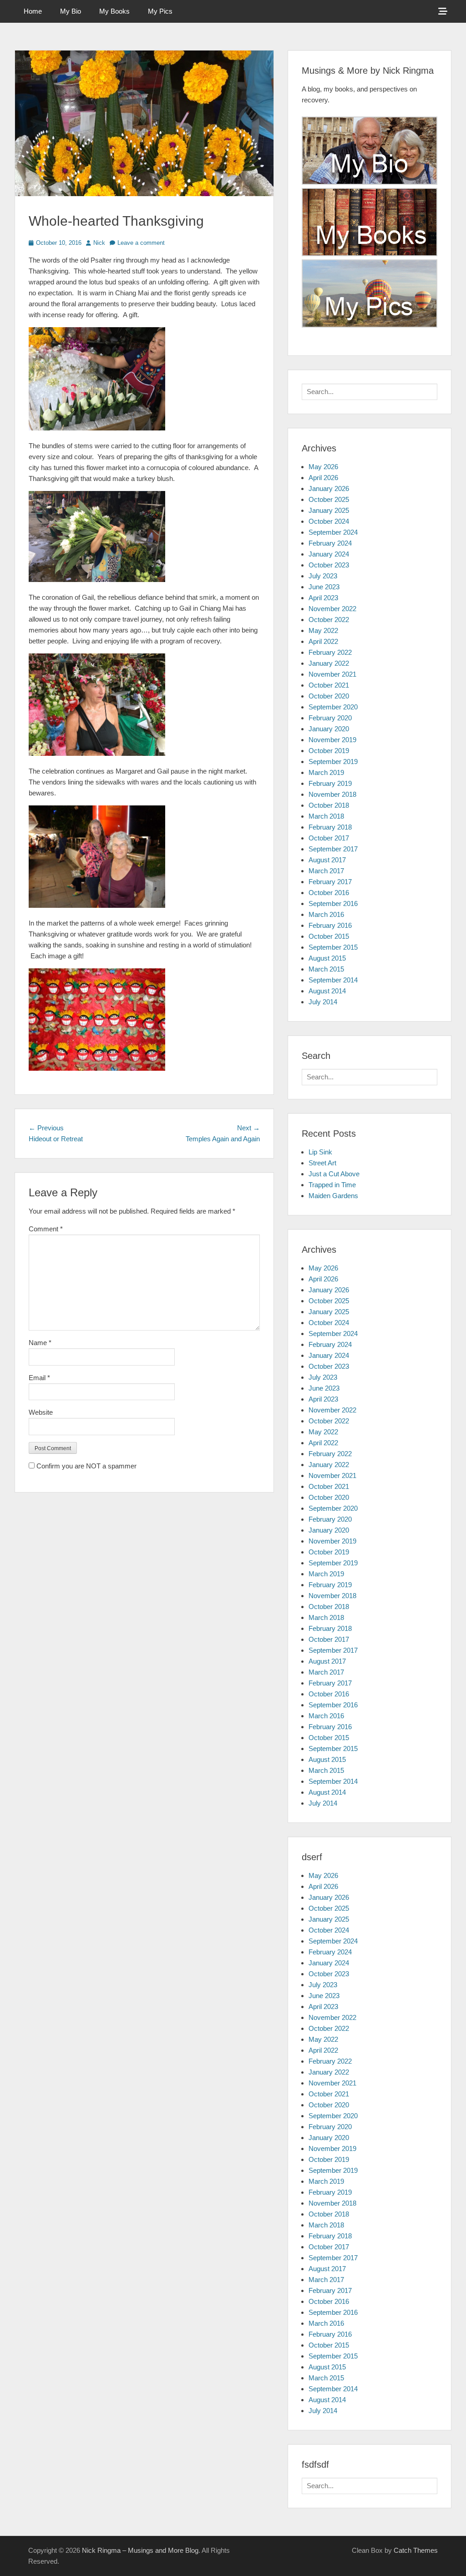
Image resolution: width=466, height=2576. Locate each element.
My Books (114, 11)
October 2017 (329, 838)
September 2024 (333, 532)
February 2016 (330, 925)
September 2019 (333, 762)
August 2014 (327, 991)
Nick (99, 243)
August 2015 (327, 958)
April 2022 (323, 641)
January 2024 (329, 554)
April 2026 (323, 478)
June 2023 (324, 587)
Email (39, 1378)
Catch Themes (416, 2550)
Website (41, 1412)
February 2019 (330, 783)
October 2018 (329, 805)
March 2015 (326, 969)
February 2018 (330, 827)
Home (33, 11)
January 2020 (329, 729)
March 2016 (326, 914)
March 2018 (326, 816)
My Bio (71, 11)
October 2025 (329, 499)
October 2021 (329, 685)
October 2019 (329, 751)
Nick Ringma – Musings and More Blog (140, 2550)
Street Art (322, 1163)
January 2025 (329, 510)
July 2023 (323, 576)
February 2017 (330, 882)
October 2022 (329, 620)
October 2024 (329, 521)
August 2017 (327, 860)
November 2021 (332, 674)
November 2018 (332, 794)
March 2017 (326, 871)
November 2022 (332, 609)
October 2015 (329, 936)
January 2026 (329, 488)
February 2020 (330, 718)
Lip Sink (320, 1152)
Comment (46, 1229)
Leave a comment (141, 243)
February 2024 (330, 543)
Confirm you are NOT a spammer (86, 1466)
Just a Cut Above (334, 1174)
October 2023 (329, 565)
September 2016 (333, 903)
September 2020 (333, 707)
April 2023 (323, 598)
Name (40, 1343)
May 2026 (323, 467)
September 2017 (333, 849)
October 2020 (329, 696)
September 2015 (333, 947)
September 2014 (333, 980)
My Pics (160, 11)
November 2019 (332, 740)
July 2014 (323, 1002)
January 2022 (329, 663)
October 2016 (329, 893)
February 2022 (330, 652)
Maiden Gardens (333, 1196)
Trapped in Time (332, 1185)
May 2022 (323, 630)
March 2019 (326, 772)
